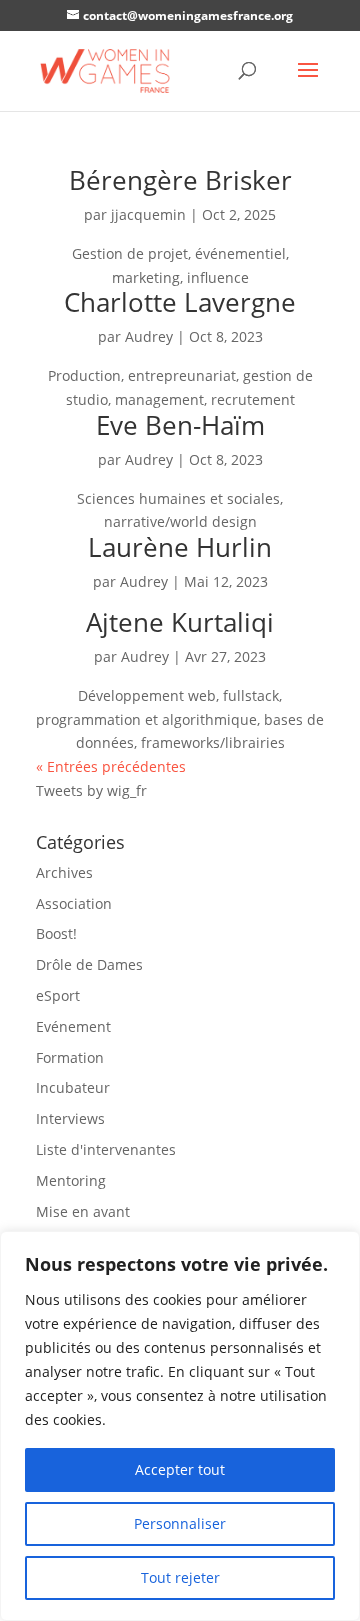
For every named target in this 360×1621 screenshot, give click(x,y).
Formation (70, 1057)
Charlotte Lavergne (180, 302)
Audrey (149, 336)
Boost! (56, 933)
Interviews (70, 1118)
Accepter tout (180, 1469)
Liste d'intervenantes (106, 1149)
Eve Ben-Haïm (180, 425)
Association (74, 903)
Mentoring (71, 1180)
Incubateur (73, 1087)
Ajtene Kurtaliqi (180, 622)
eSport (58, 995)
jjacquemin (148, 214)
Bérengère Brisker (180, 180)
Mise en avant (83, 1211)
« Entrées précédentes (111, 766)
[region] (180, 1426)
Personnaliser (180, 1523)
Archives (64, 872)
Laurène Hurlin (180, 547)
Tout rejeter (180, 1577)
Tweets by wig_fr (91, 790)
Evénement (73, 1026)
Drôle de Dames (89, 964)
